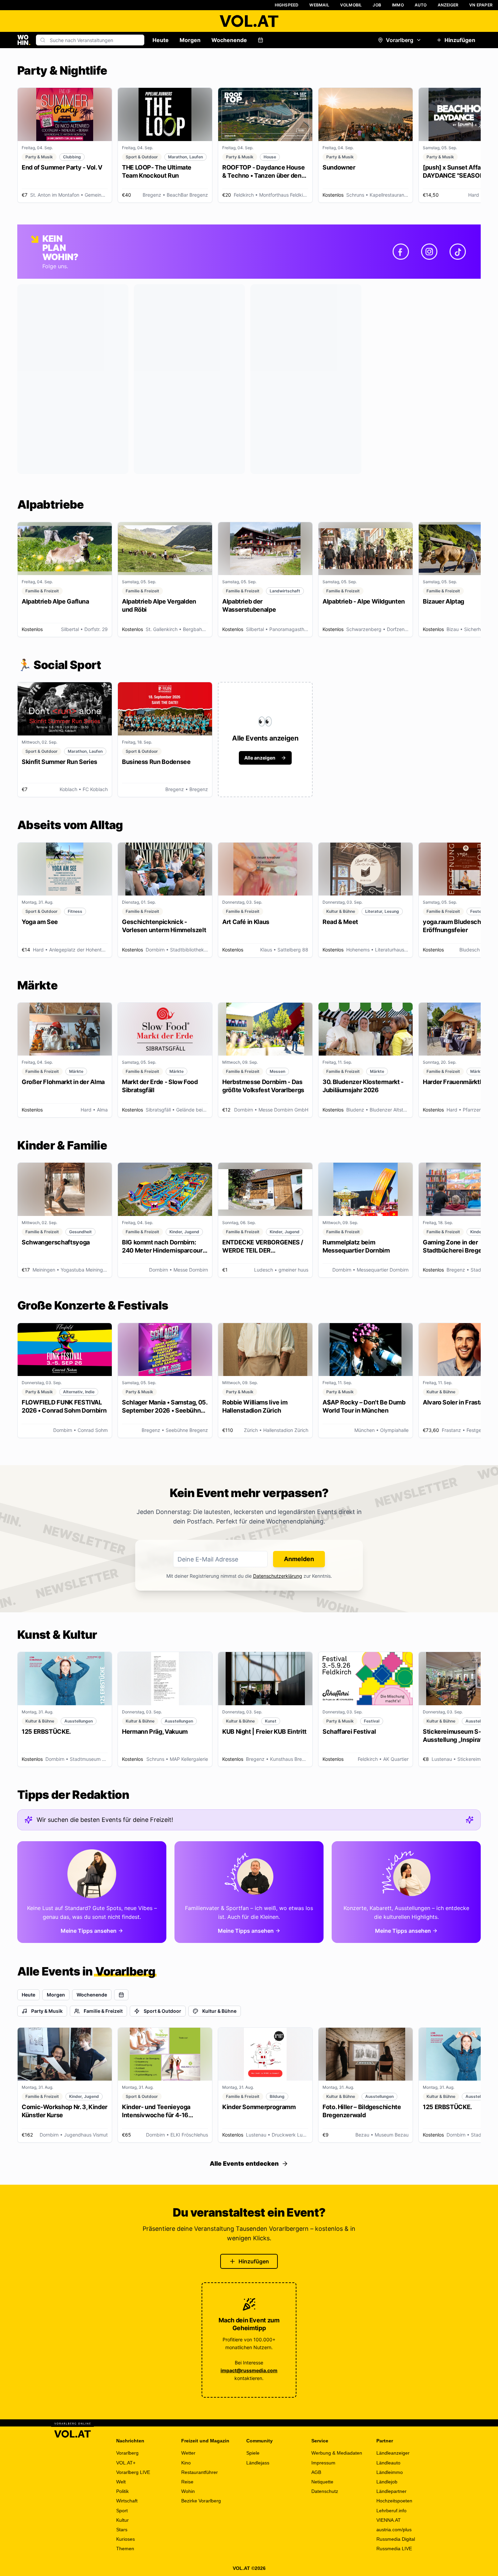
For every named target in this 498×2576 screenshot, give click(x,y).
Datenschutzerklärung (278, 1576)
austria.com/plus (394, 2530)
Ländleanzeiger (393, 2453)
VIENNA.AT (389, 2520)
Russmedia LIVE (394, 2549)
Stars (122, 2530)
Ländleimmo (390, 2472)
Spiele (253, 2453)
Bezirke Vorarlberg (201, 2501)
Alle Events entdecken (244, 2164)
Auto (421, 5)
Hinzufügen (460, 40)
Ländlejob (387, 2482)
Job (377, 5)
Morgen (190, 40)
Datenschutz (325, 2491)
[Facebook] (401, 252)
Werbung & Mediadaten (337, 2453)
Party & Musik (47, 2011)
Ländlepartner (391, 2491)
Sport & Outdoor (162, 2011)
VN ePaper (481, 5)
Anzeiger (448, 5)
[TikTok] (458, 252)
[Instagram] (429, 252)
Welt (121, 2482)
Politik (122, 2491)
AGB (316, 2472)
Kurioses (126, 2539)
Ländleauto (388, 2463)
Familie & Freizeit (103, 2011)
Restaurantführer (200, 2472)
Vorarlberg (400, 40)
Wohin (188, 2491)
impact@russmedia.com (249, 2370)
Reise (187, 2482)
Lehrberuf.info (391, 2511)
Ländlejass (258, 2463)
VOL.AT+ (126, 2463)
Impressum (323, 2463)
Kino (186, 2463)
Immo (398, 5)
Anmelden (299, 1559)
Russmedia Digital (396, 2539)
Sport (122, 2511)
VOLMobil (351, 5)
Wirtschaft (127, 2501)
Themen (125, 2549)
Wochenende (229, 40)
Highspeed (287, 5)
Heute (161, 40)
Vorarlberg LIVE (133, 2472)
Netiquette (322, 2482)
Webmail (319, 5)
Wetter (188, 2453)
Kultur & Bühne (219, 2011)
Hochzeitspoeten (394, 2501)
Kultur (122, 2520)
